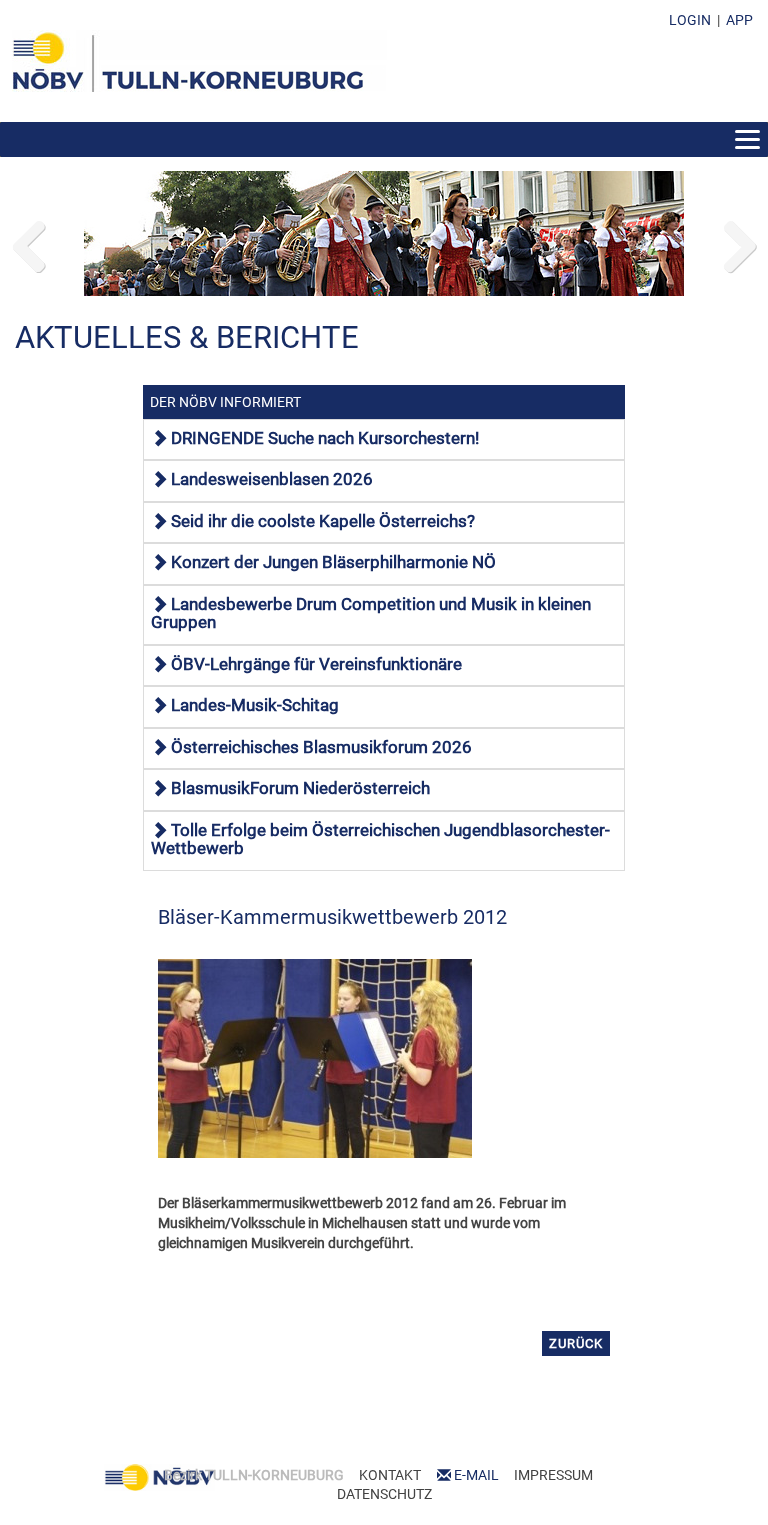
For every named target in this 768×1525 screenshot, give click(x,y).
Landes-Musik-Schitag (255, 705)
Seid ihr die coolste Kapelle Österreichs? (323, 521)
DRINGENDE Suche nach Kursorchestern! (325, 438)
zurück (576, 1343)
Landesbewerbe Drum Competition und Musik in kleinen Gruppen (371, 613)
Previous (30, 242)
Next (738, 242)
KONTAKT (390, 1475)
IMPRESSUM (553, 1475)
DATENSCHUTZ (384, 1494)
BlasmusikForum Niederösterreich (300, 788)
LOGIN (690, 20)
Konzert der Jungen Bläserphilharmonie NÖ (333, 562)
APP (739, 20)
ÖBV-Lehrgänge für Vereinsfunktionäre (316, 664)
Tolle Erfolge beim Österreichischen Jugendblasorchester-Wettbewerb (380, 839)
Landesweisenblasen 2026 (272, 479)
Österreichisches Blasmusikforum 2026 (321, 747)
